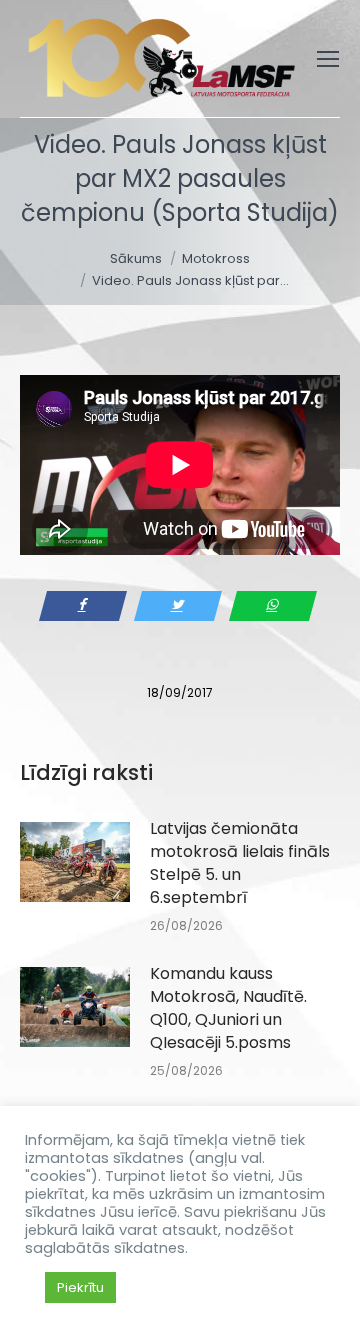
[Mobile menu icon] (328, 59)
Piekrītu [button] (80, 1287)
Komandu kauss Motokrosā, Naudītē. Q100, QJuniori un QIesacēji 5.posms (228, 1008)
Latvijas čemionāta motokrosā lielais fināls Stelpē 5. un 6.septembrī (240, 863)
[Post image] (75, 862)
